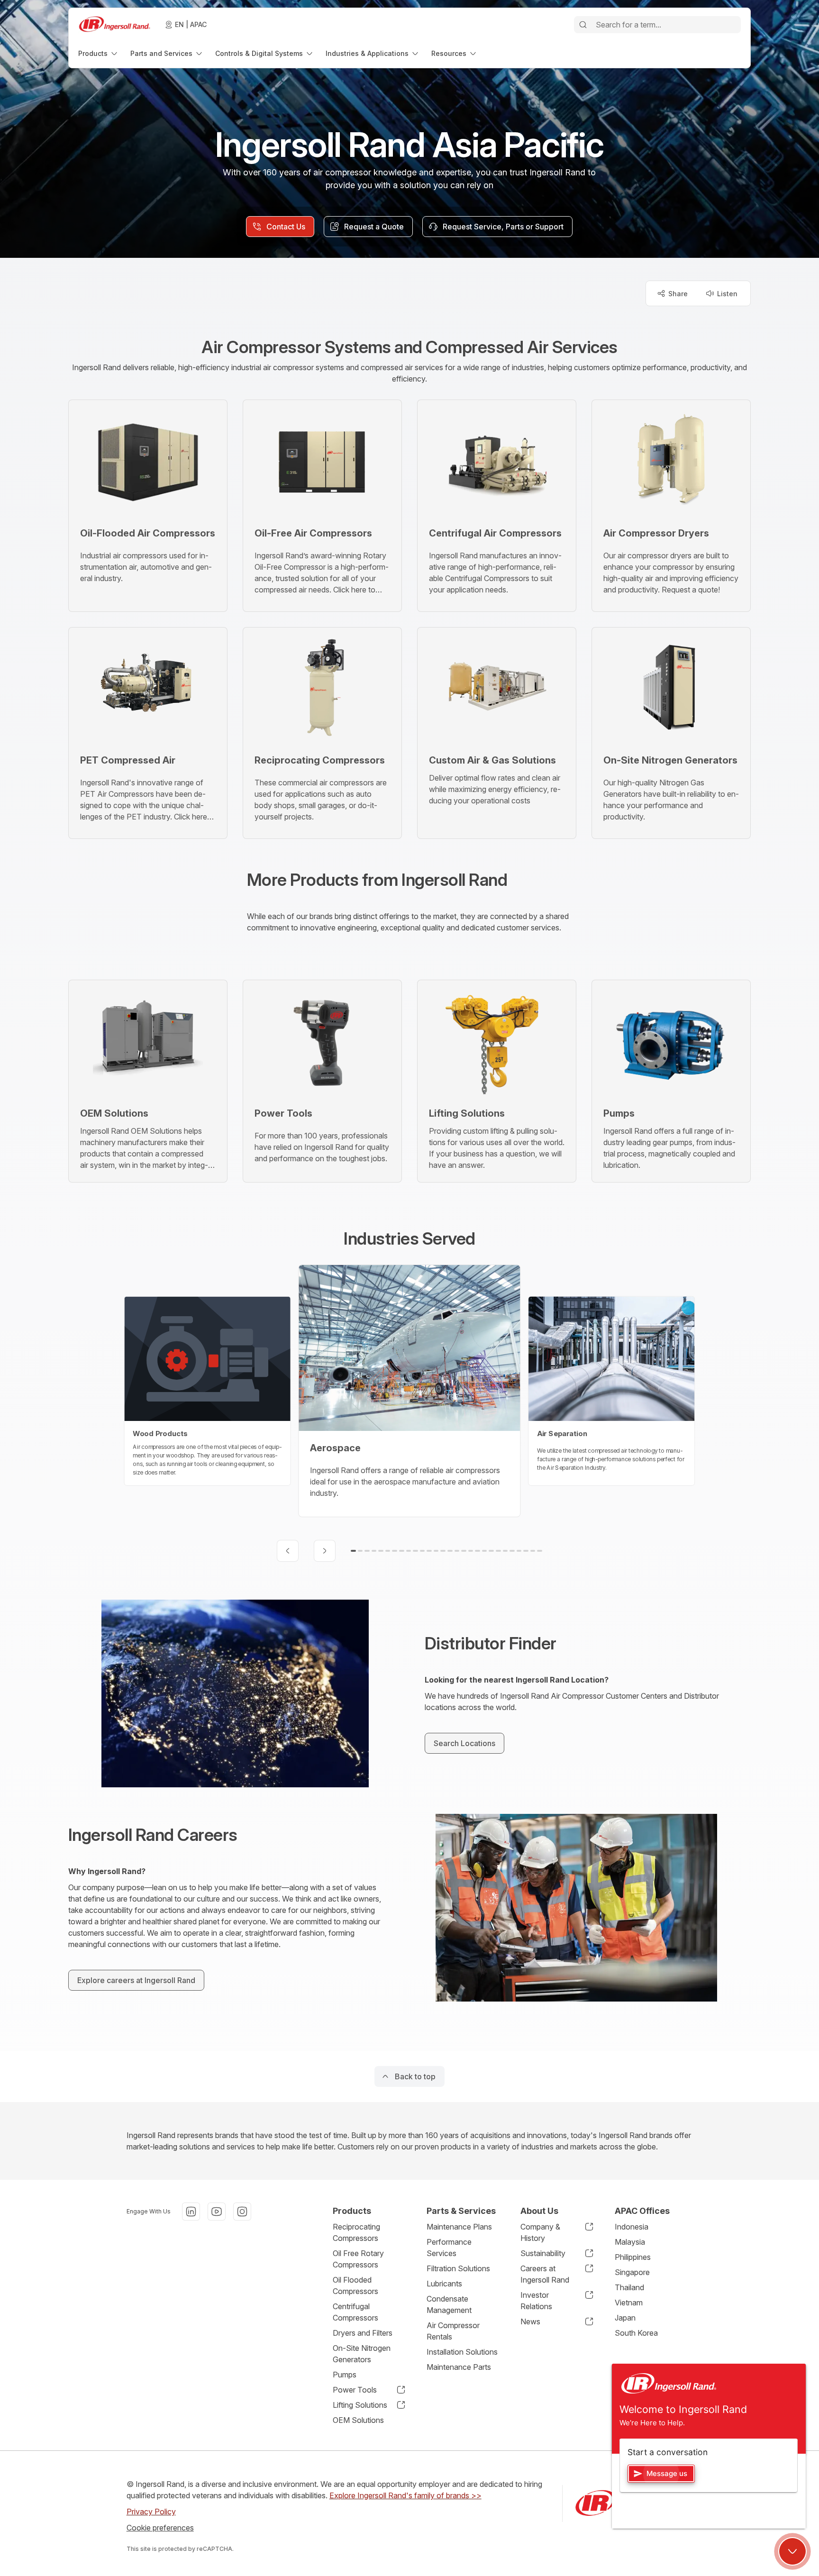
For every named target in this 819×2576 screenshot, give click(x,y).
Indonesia (632, 2227)
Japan (625, 2318)
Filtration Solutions (458, 2268)
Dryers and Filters (363, 2333)
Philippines (633, 2257)
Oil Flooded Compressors (355, 2285)
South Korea (636, 2333)
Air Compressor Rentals (453, 2331)
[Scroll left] (288, 1551)
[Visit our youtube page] (217, 2212)
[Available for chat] (792, 2551)
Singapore (632, 2272)
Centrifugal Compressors (355, 2312)
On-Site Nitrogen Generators (362, 2354)
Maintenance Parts (459, 2367)
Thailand (629, 2287)
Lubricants (444, 2284)
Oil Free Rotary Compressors (358, 2259)
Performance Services (449, 2248)
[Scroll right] (325, 1551)
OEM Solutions (358, 2420)
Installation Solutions (462, 2352)
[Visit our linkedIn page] (191, 2212)
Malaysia (630, 2242)
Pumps (345, 2375)
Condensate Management (449, 2304)
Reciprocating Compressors (356, 2232)
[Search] (583, 25)
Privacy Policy (151, 2512)
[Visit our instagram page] (242, 2212)
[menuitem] (99, 53)
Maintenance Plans (459, 2227)
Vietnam (629, 2303)
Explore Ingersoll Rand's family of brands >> (405, 2495)
